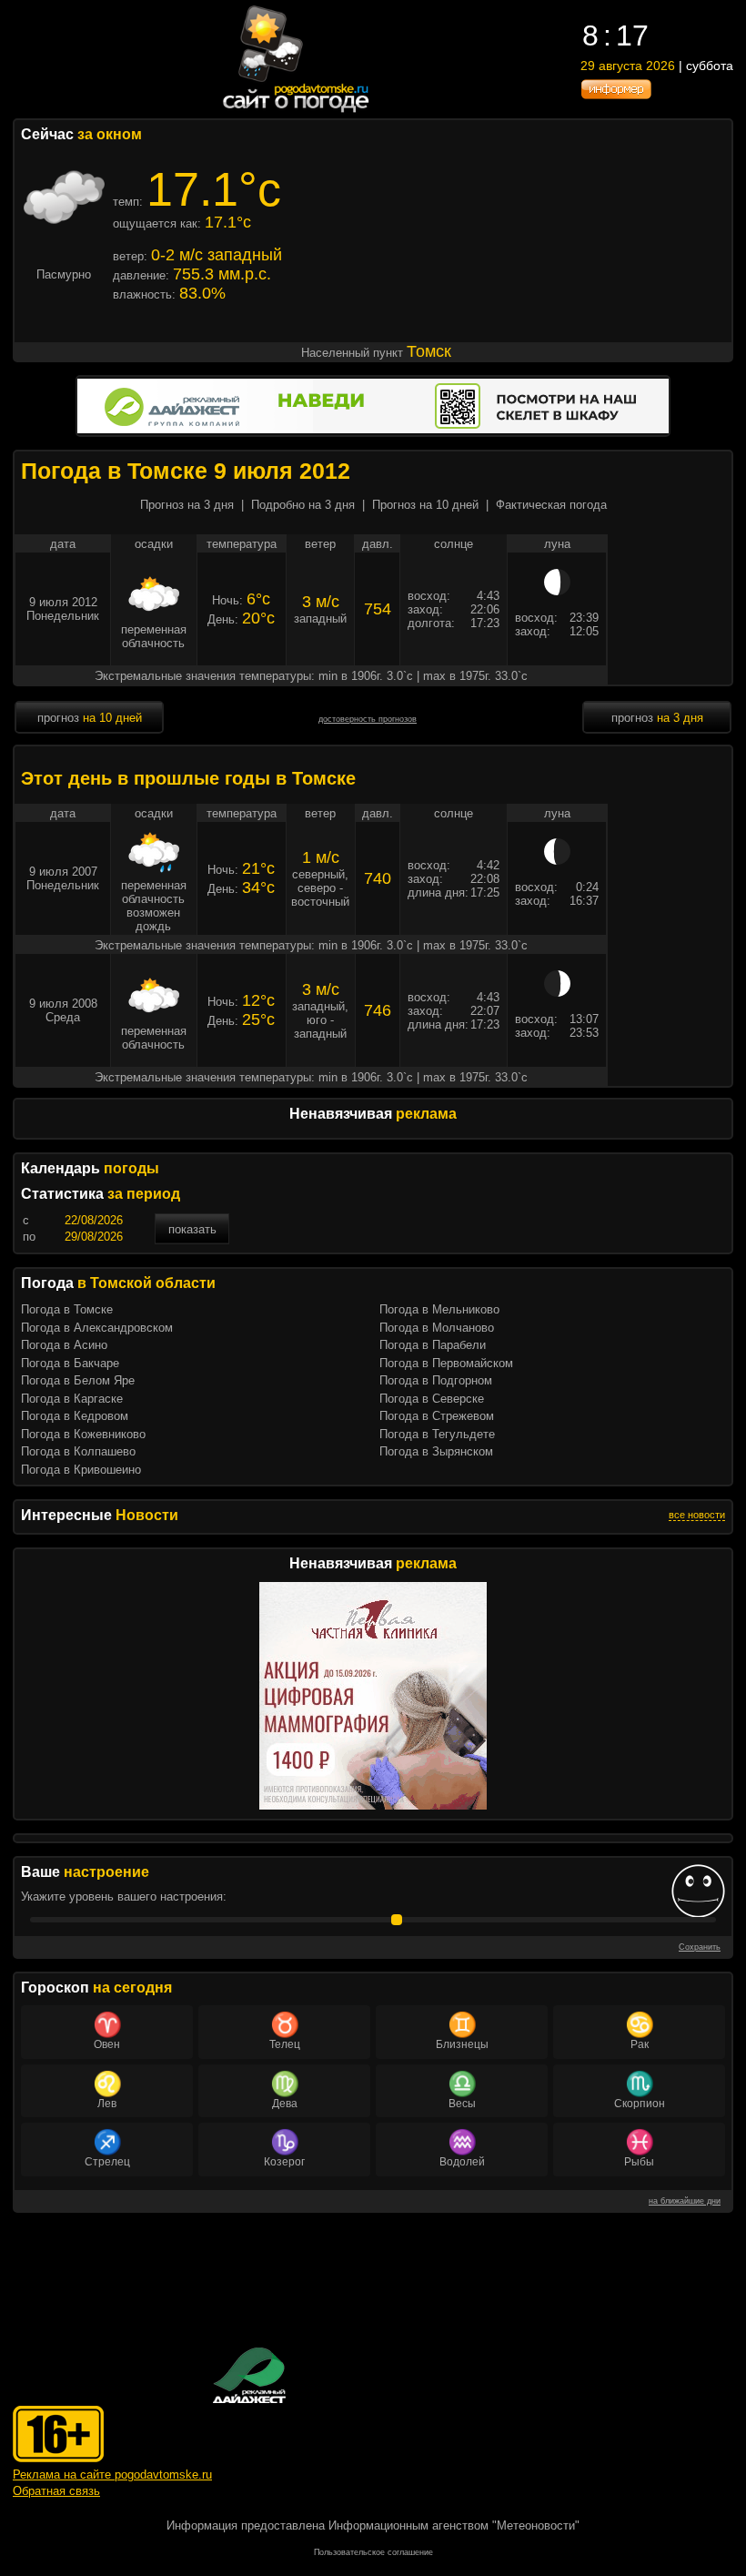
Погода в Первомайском (446, 1363)
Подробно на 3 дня (303, 505)
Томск (429, 351)
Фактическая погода (551, 505)
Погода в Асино (64, 1345)
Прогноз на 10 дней (425, 505)
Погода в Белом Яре (78, 1380)
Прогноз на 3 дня (187, 505)
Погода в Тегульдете (437, 1434)
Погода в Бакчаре (70, 1363)
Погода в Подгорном (436, 1380)
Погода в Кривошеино (81, 1470)
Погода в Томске (67, 1309)
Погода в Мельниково (439, 1309)
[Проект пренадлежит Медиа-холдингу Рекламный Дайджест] (249, 2375)
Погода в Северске (432, 1399)
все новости (697, 1515)
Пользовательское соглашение (373, 2552)
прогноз (90, 718)
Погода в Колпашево (78, 1451)
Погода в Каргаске (72, 1399)
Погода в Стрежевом (437, 1416)
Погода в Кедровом (75, 1416)
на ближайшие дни (685, 2201)
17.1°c (214, 189)
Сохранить (700, 1947)
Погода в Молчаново (437, 1328)
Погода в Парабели (433, 1345)
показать (192, 1229)
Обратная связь (56, 2491)
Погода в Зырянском (436, 1451)
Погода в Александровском (97, 1328)
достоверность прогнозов (368, 719)
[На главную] (297, 112)
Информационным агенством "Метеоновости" (454, 2525)
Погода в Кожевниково (83, 1434)
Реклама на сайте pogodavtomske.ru (112, 2475)
